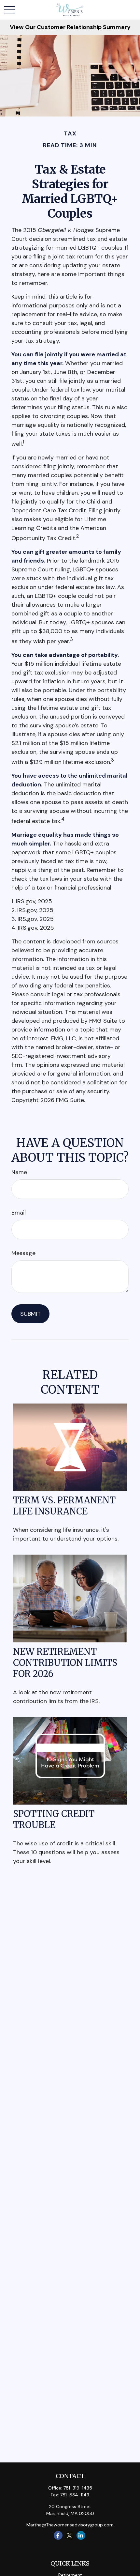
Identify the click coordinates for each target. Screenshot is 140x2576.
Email (19, 1213)
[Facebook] (58, 2535)
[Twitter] (70, 2535)
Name (19, 1172)
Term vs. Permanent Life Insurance (64, 1506)
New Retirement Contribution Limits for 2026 (65, 1663)
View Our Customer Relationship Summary (70, 27)
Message (23, 1253)
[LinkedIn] (81, 2535)
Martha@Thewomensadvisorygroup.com (70, 2525)
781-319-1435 (78, 2488)
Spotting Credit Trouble (54, 1819)
